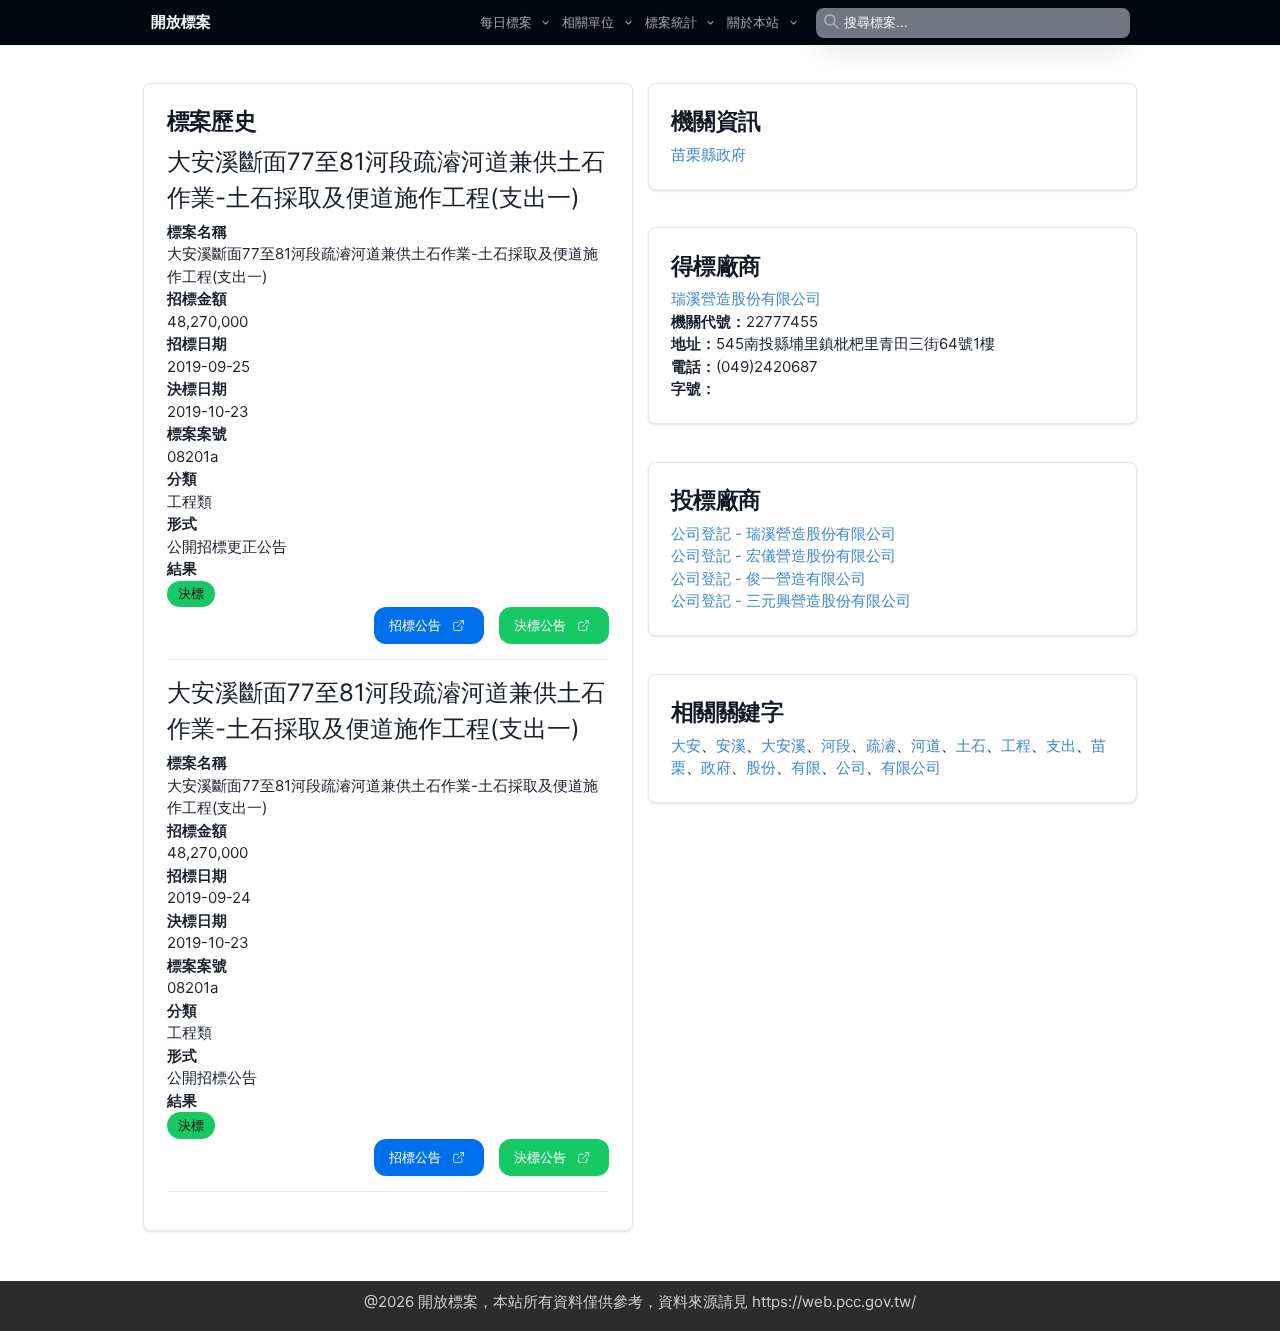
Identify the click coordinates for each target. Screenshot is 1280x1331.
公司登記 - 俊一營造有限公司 (768, 578)
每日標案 (506, 22)
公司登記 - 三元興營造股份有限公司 (791, 600)
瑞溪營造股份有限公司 (746, 298)
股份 (761, 767)
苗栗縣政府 (708, 154)
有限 (806, 767)
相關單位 (588, 22)
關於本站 (753, 22)
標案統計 (671, 22)
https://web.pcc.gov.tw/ (834, 1301)
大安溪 (783, 745)
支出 (1061, 745)
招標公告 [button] (415, 625)
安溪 (731, 745)
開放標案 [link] (181, 21)
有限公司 (911, 767)
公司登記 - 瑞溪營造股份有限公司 (783, 533)
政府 (716, 767)
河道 (926, 745)
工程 (1016, 745)
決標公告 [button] (540, 625)
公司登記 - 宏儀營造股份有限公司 (783, 555)
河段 (836, 745)
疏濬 (881, 745)
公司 (851, 767)
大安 (686, 745)
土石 (971, 745)
